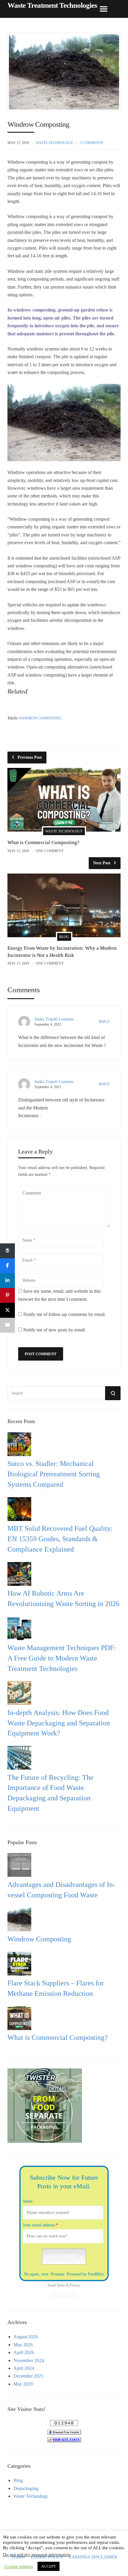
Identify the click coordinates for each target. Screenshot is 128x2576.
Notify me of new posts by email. (54, 1330)
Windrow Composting (40, 718)
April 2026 (24, 2352)
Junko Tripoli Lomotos (54, 1019)
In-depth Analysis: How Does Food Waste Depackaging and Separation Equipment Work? (59, 1723)
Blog (64, 937)
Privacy (75, 2285)
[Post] (7, 1310)
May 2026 (23, 2345)
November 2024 (29, 2360)
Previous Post (30, 757)
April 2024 (24, 2368)
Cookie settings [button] (19, 2566)
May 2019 (23, 2384)
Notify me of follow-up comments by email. (64, 1314)
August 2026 (26, 2337)
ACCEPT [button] (49, 2566)
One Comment (50, 851)
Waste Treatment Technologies (52, 5)
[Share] (7, 1251)
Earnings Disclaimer (93, 2557)
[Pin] (7, 1295)
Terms (61, 2285)
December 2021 (28, 2376)
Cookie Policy (47, 2557)
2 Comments (91, 143)
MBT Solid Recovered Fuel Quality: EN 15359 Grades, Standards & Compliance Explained (60, 1539)
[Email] (7, 1325)
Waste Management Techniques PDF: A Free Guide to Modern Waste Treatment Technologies (62, 1658)
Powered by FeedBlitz (85, 2274)
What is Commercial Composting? (43, 842)
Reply (104, 1022)
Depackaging (26, 2488)
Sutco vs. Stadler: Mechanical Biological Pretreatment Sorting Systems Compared (54, 1474)
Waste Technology (54, 143)
